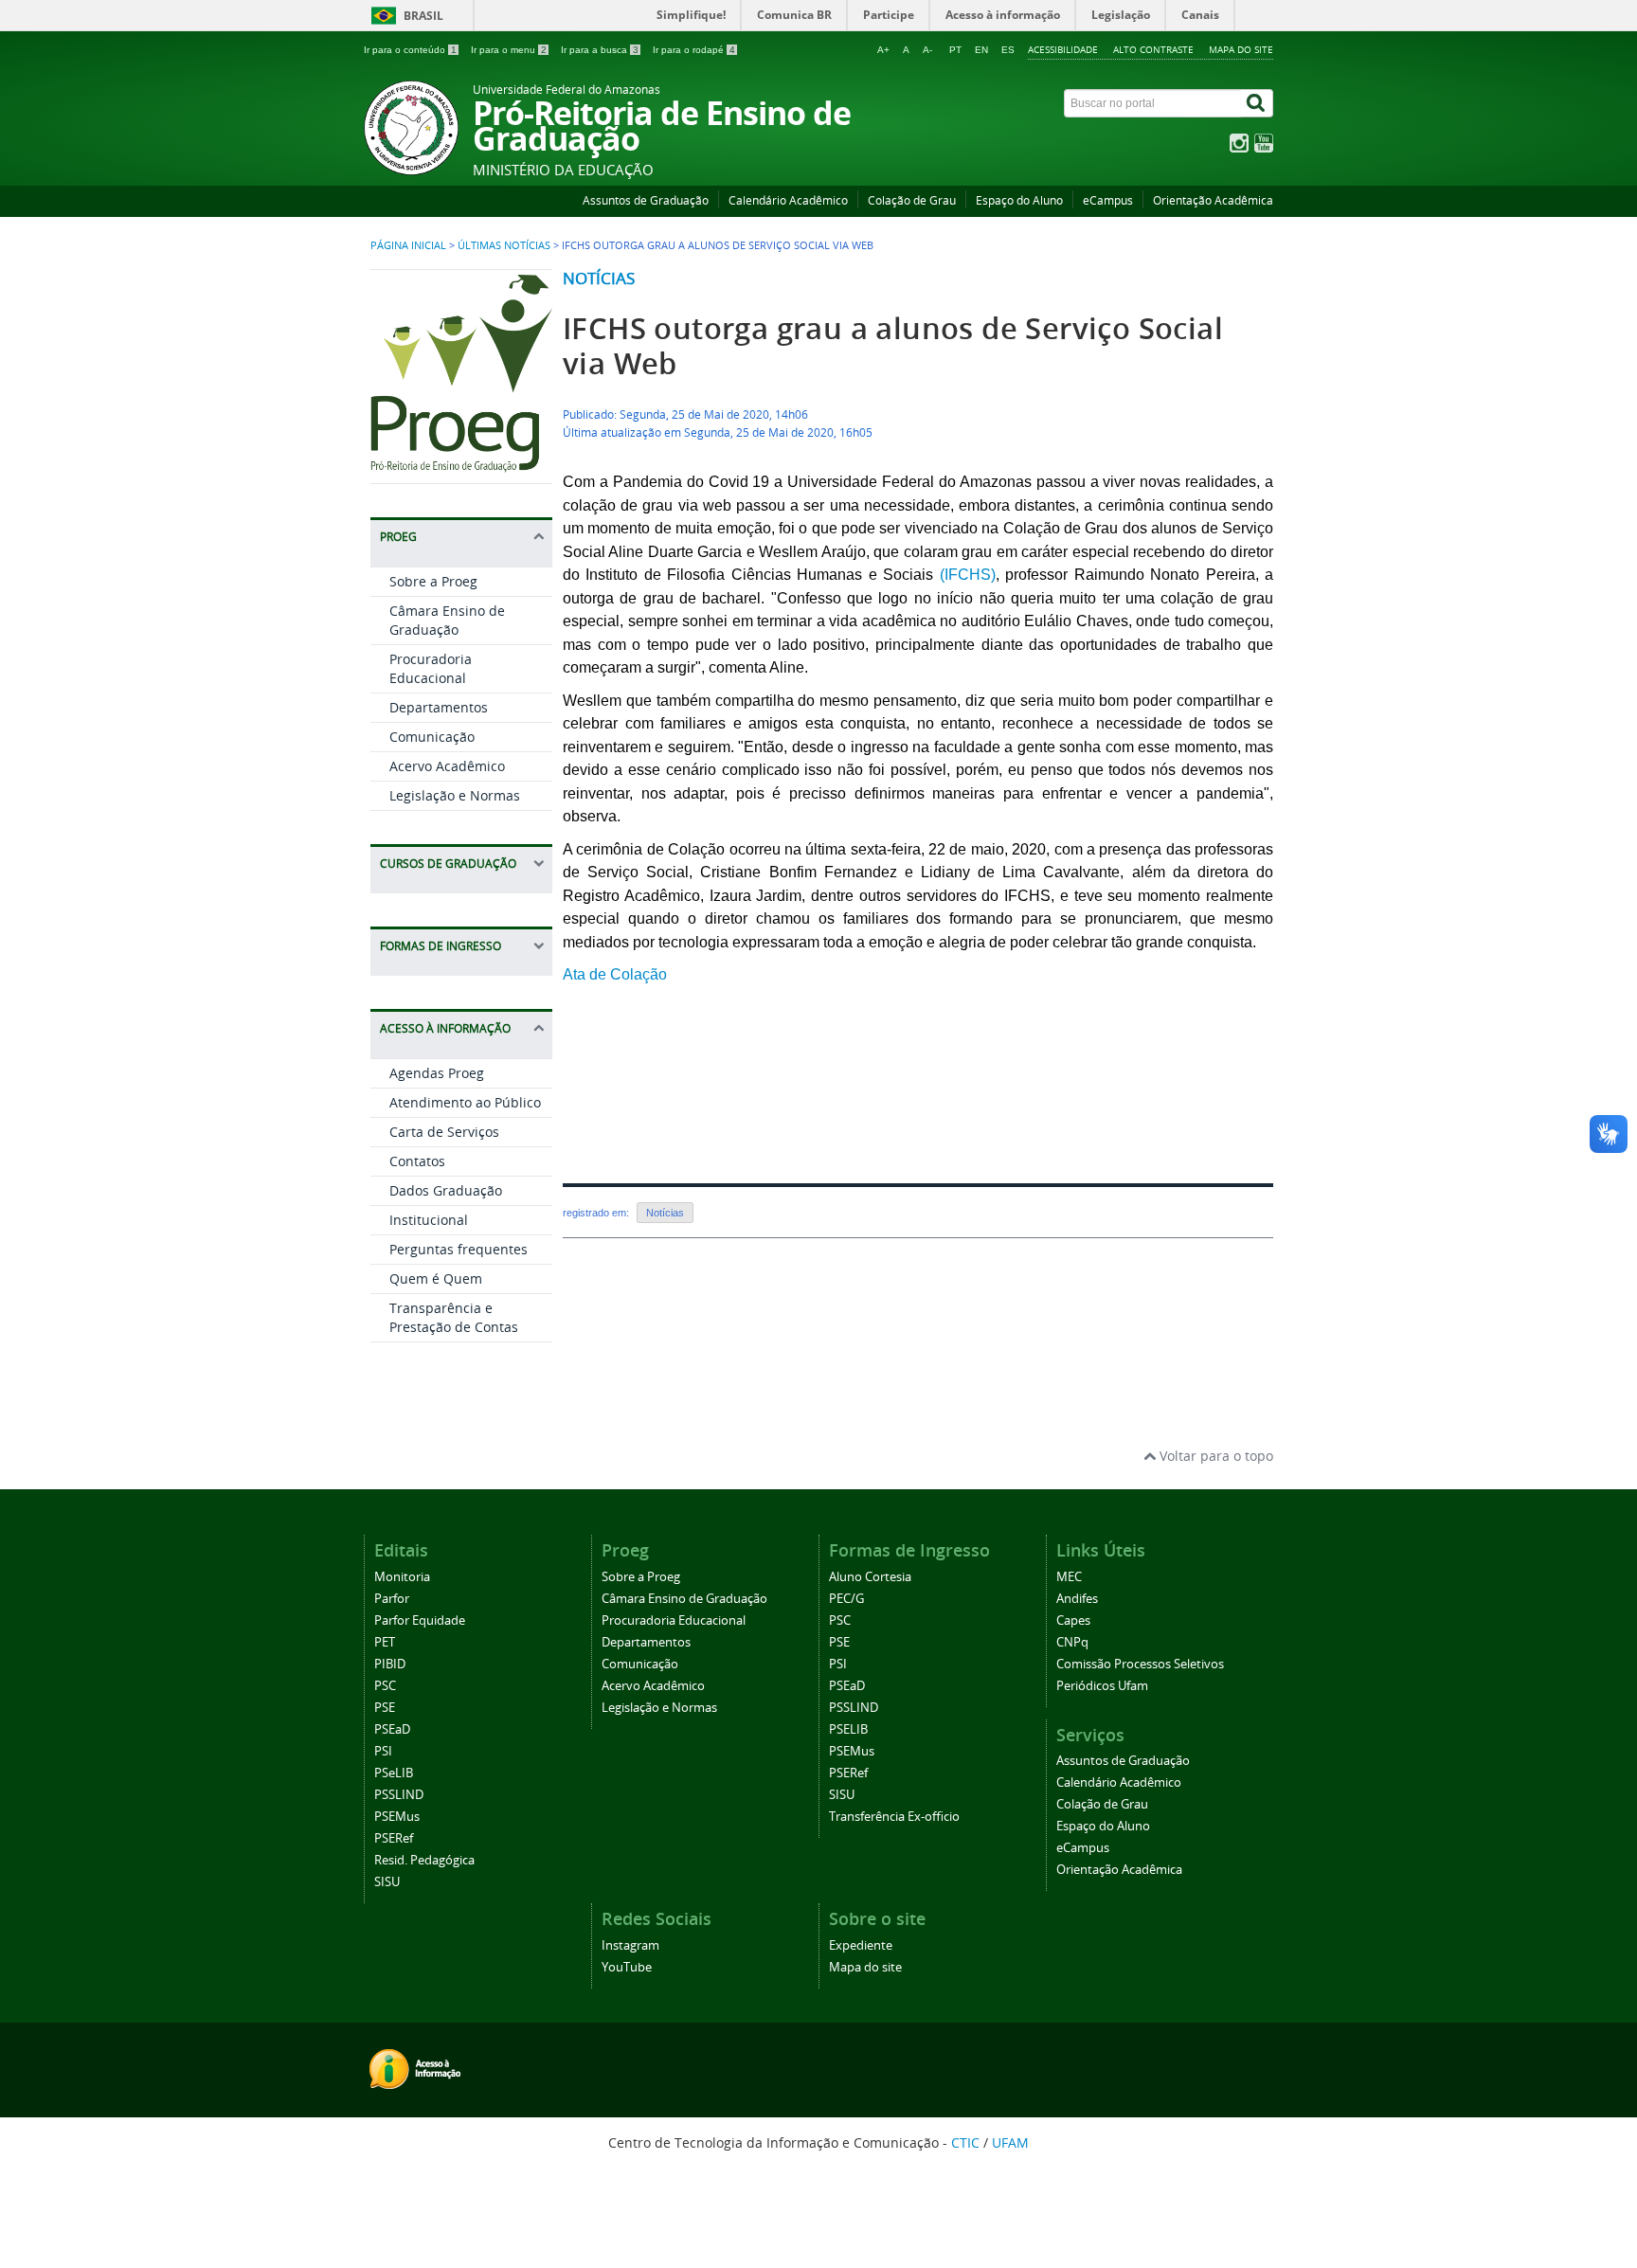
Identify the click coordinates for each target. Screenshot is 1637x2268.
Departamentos (439, 707)
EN (981, 50)
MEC (1069, 1577)
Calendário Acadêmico (788, 200)
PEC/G (846, 1599)
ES (1008, 50)
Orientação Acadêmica (1213, 200)
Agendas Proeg (437, 1073)
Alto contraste (1153, 49)
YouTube (627, 1967)
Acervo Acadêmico (447, 766)
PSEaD (392, 1729)
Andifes (1077, 1599)
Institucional (429, 1220)
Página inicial (408, 245)
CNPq (1072, 1642)
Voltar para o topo (1214, 1456)
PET (385, 1642)
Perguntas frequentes (459, 1249)
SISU (387, 1882)
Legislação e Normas (455, 795)
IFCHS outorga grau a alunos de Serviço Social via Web (893, 346)
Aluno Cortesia (870, 1577)
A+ (883, 50)
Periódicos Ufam (1102, 1686)
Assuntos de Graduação (646, 200)
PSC (385, 1686)
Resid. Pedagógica (424, 1860)
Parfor (392, 1599)
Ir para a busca (600, 50)
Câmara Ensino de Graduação (447, 620)
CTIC (965, 2142)
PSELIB (848, 1729)
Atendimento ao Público (465, 1102)
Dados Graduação (446, 1190)
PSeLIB (394, 1773)
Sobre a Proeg (433, 581)
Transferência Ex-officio (894, 1817)
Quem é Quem (436, 1278)
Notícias (599, 278)
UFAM (1010, 2142)
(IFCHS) (968, 575)
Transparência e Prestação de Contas (454, 1317)
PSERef (394, 1838)
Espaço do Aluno (1019, 200)
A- (927, 50)
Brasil (423, 16)
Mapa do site (1241, 49)
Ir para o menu (509, 50)
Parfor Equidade (420, 1620)
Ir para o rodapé (694, 50)
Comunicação (432, 737)
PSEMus (397, 1817)
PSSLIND (399, 1795)
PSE (385, 1708)
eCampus (1108, 200)
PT (955, 50)
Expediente (861, 1945)
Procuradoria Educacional (431, 668)
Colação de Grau (912, 200)
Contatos (417, 1161)
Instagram (630, 1945)
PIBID (390, 1664)
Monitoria (402, 1577)
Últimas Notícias (504, 245)
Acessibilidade (1063, 49)
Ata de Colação (615, 974)
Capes (1073, 1620)
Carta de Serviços (444, 1132)
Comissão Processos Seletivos (1140, 1664)
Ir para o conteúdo (410, 50)
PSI (383, 1751)
